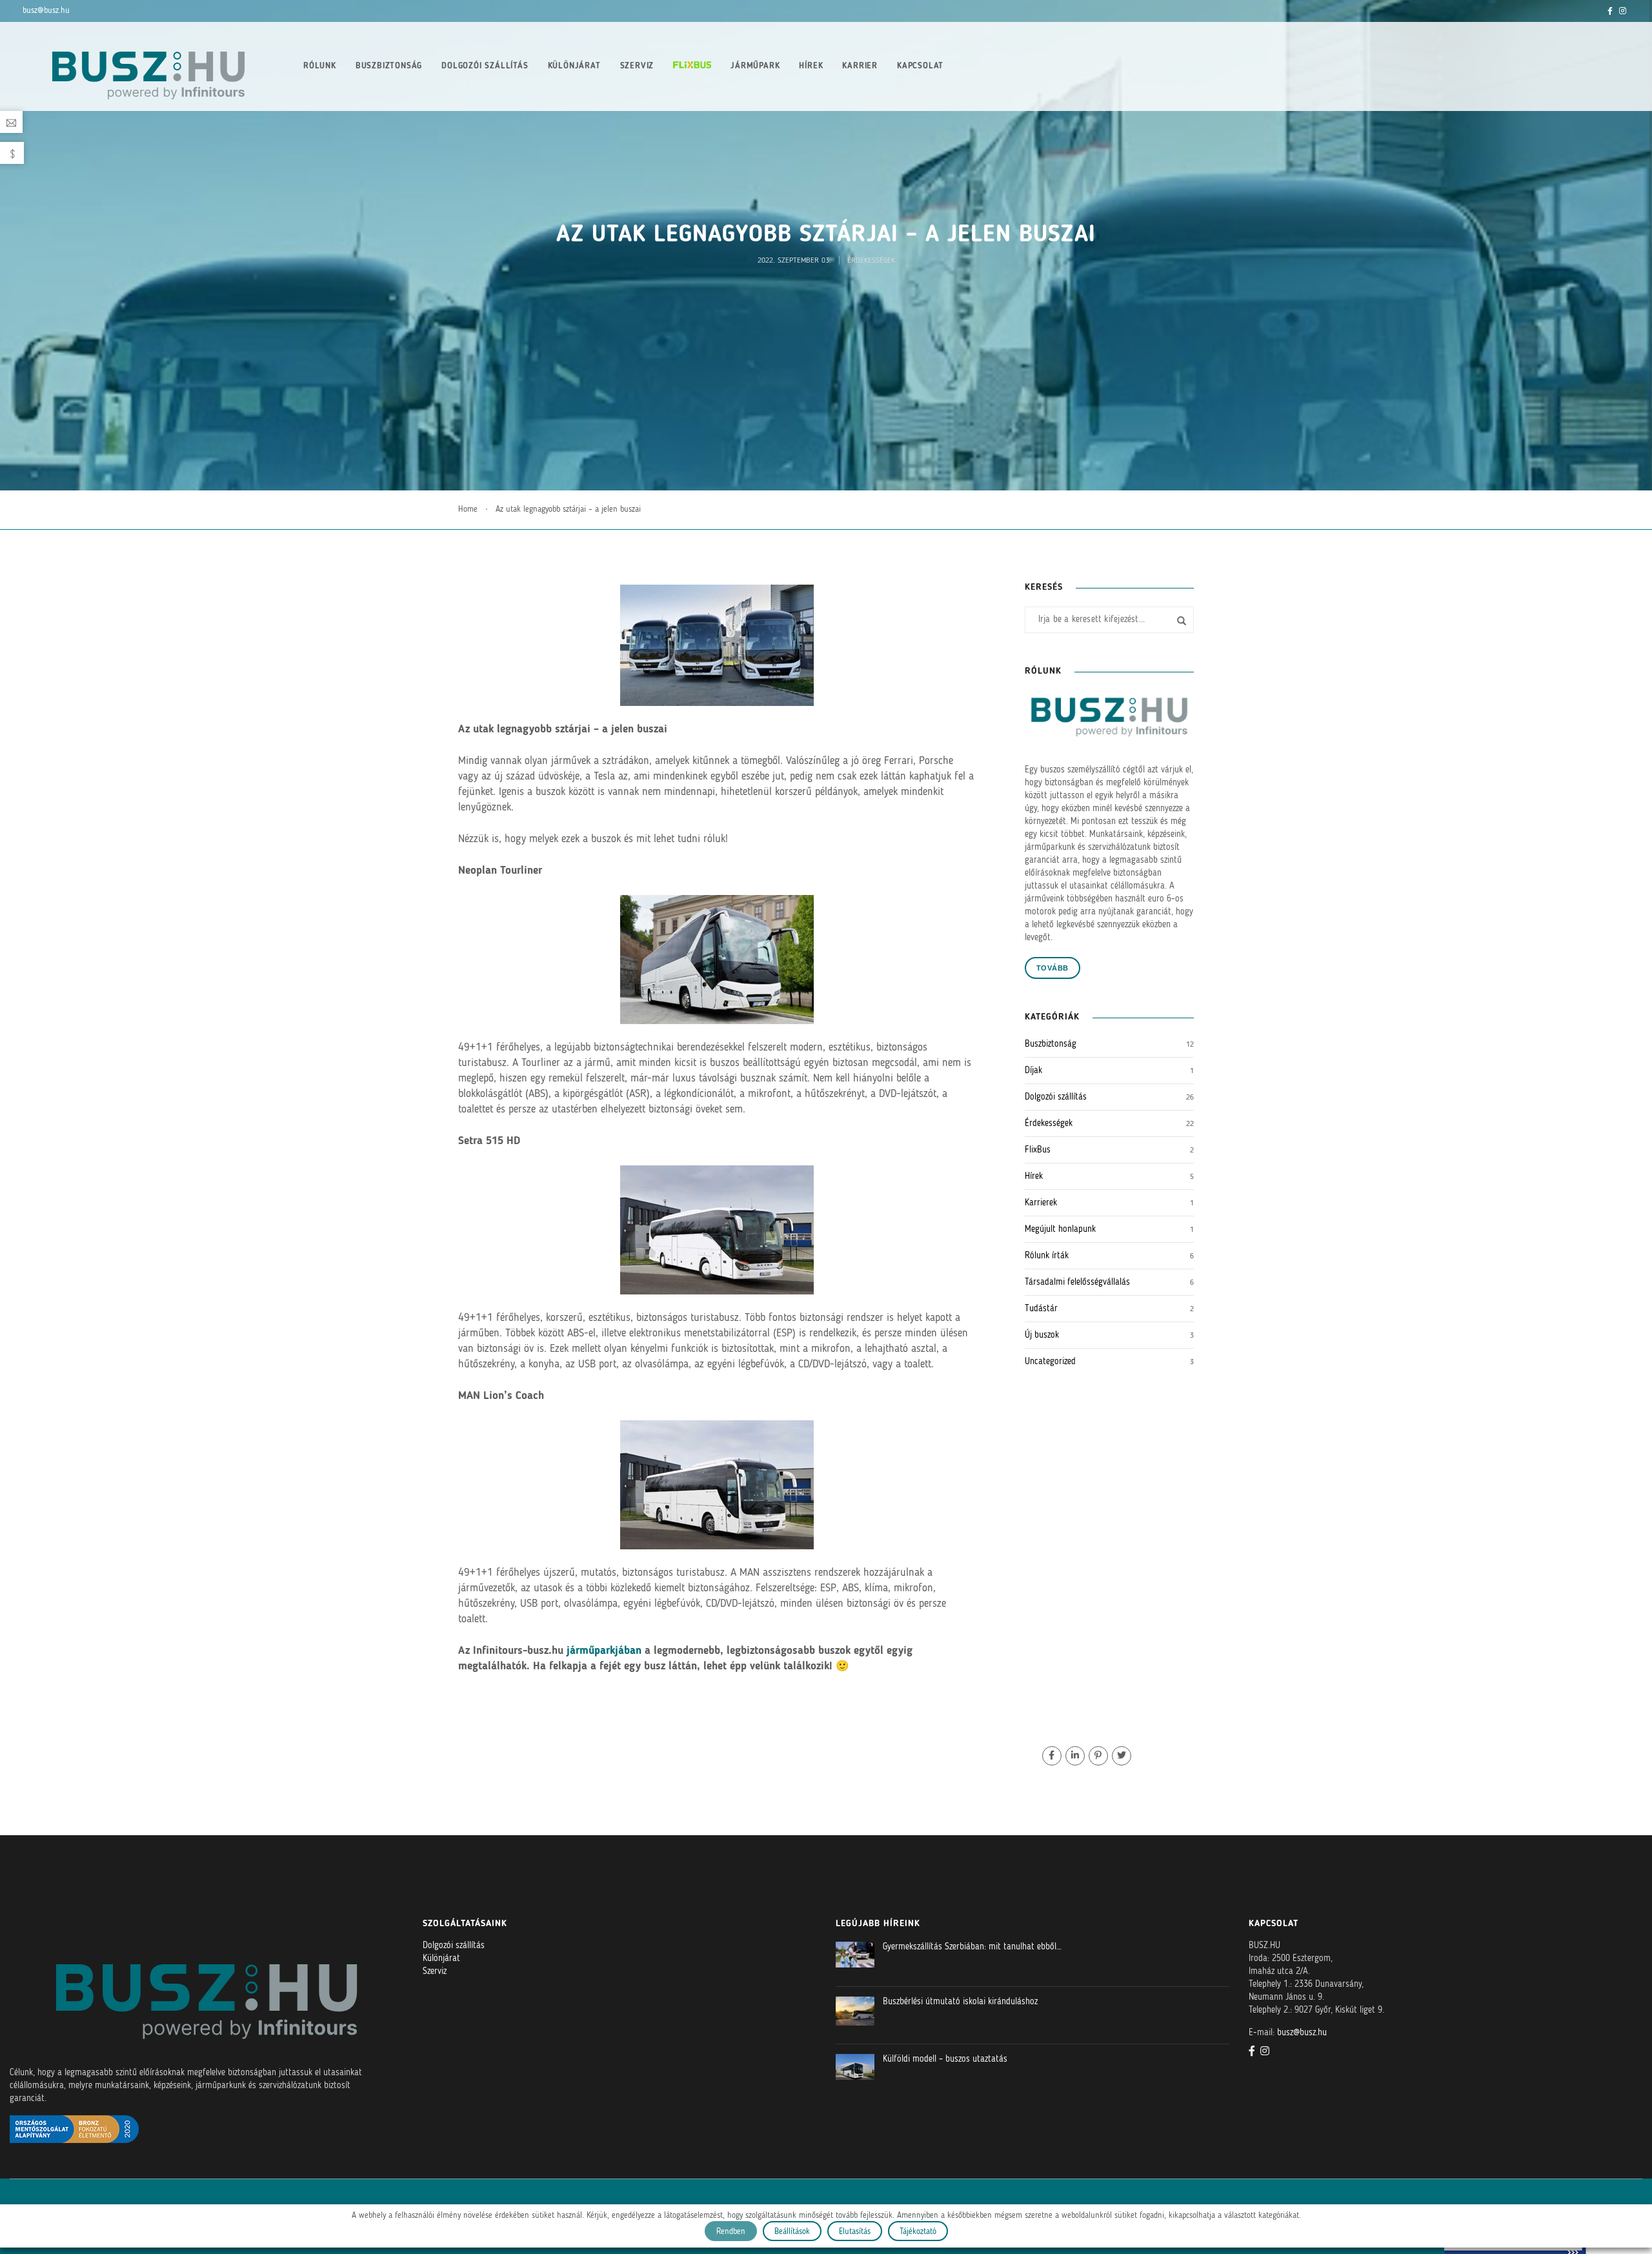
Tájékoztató (918, 2232)
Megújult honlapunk (1060, 1229)
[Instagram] (1623, 11)
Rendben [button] (731, 2232)
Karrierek (1041, 1203)
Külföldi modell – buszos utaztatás (945, 2059)
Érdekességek (871, 261)
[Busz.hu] (148, 66)
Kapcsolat (920, 66)
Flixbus (692, 65)
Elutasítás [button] (855, 2232)
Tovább (1053, 968)
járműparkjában (604, 1651)
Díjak (1033, 1071)
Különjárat (574, 66)
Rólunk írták (1047, 1256)
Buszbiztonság (389, 66)
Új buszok (1042, 1335)
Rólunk (320, 66)
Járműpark (755, 66)
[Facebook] (1610, 11)
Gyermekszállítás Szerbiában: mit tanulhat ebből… (972, 1947)
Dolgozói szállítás (485, 66)
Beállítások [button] (792, 2232)
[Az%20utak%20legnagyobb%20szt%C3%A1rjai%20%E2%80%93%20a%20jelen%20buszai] (1052, 1756)
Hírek (811, 66)
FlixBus (1038, 1150)
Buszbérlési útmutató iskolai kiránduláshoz (960, 2002)
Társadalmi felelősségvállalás (1077, 1282)
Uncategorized (1050, 1362)
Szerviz (637, 66)
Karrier (860, 66)
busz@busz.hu (46, 11)
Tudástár (1041, 1309)
